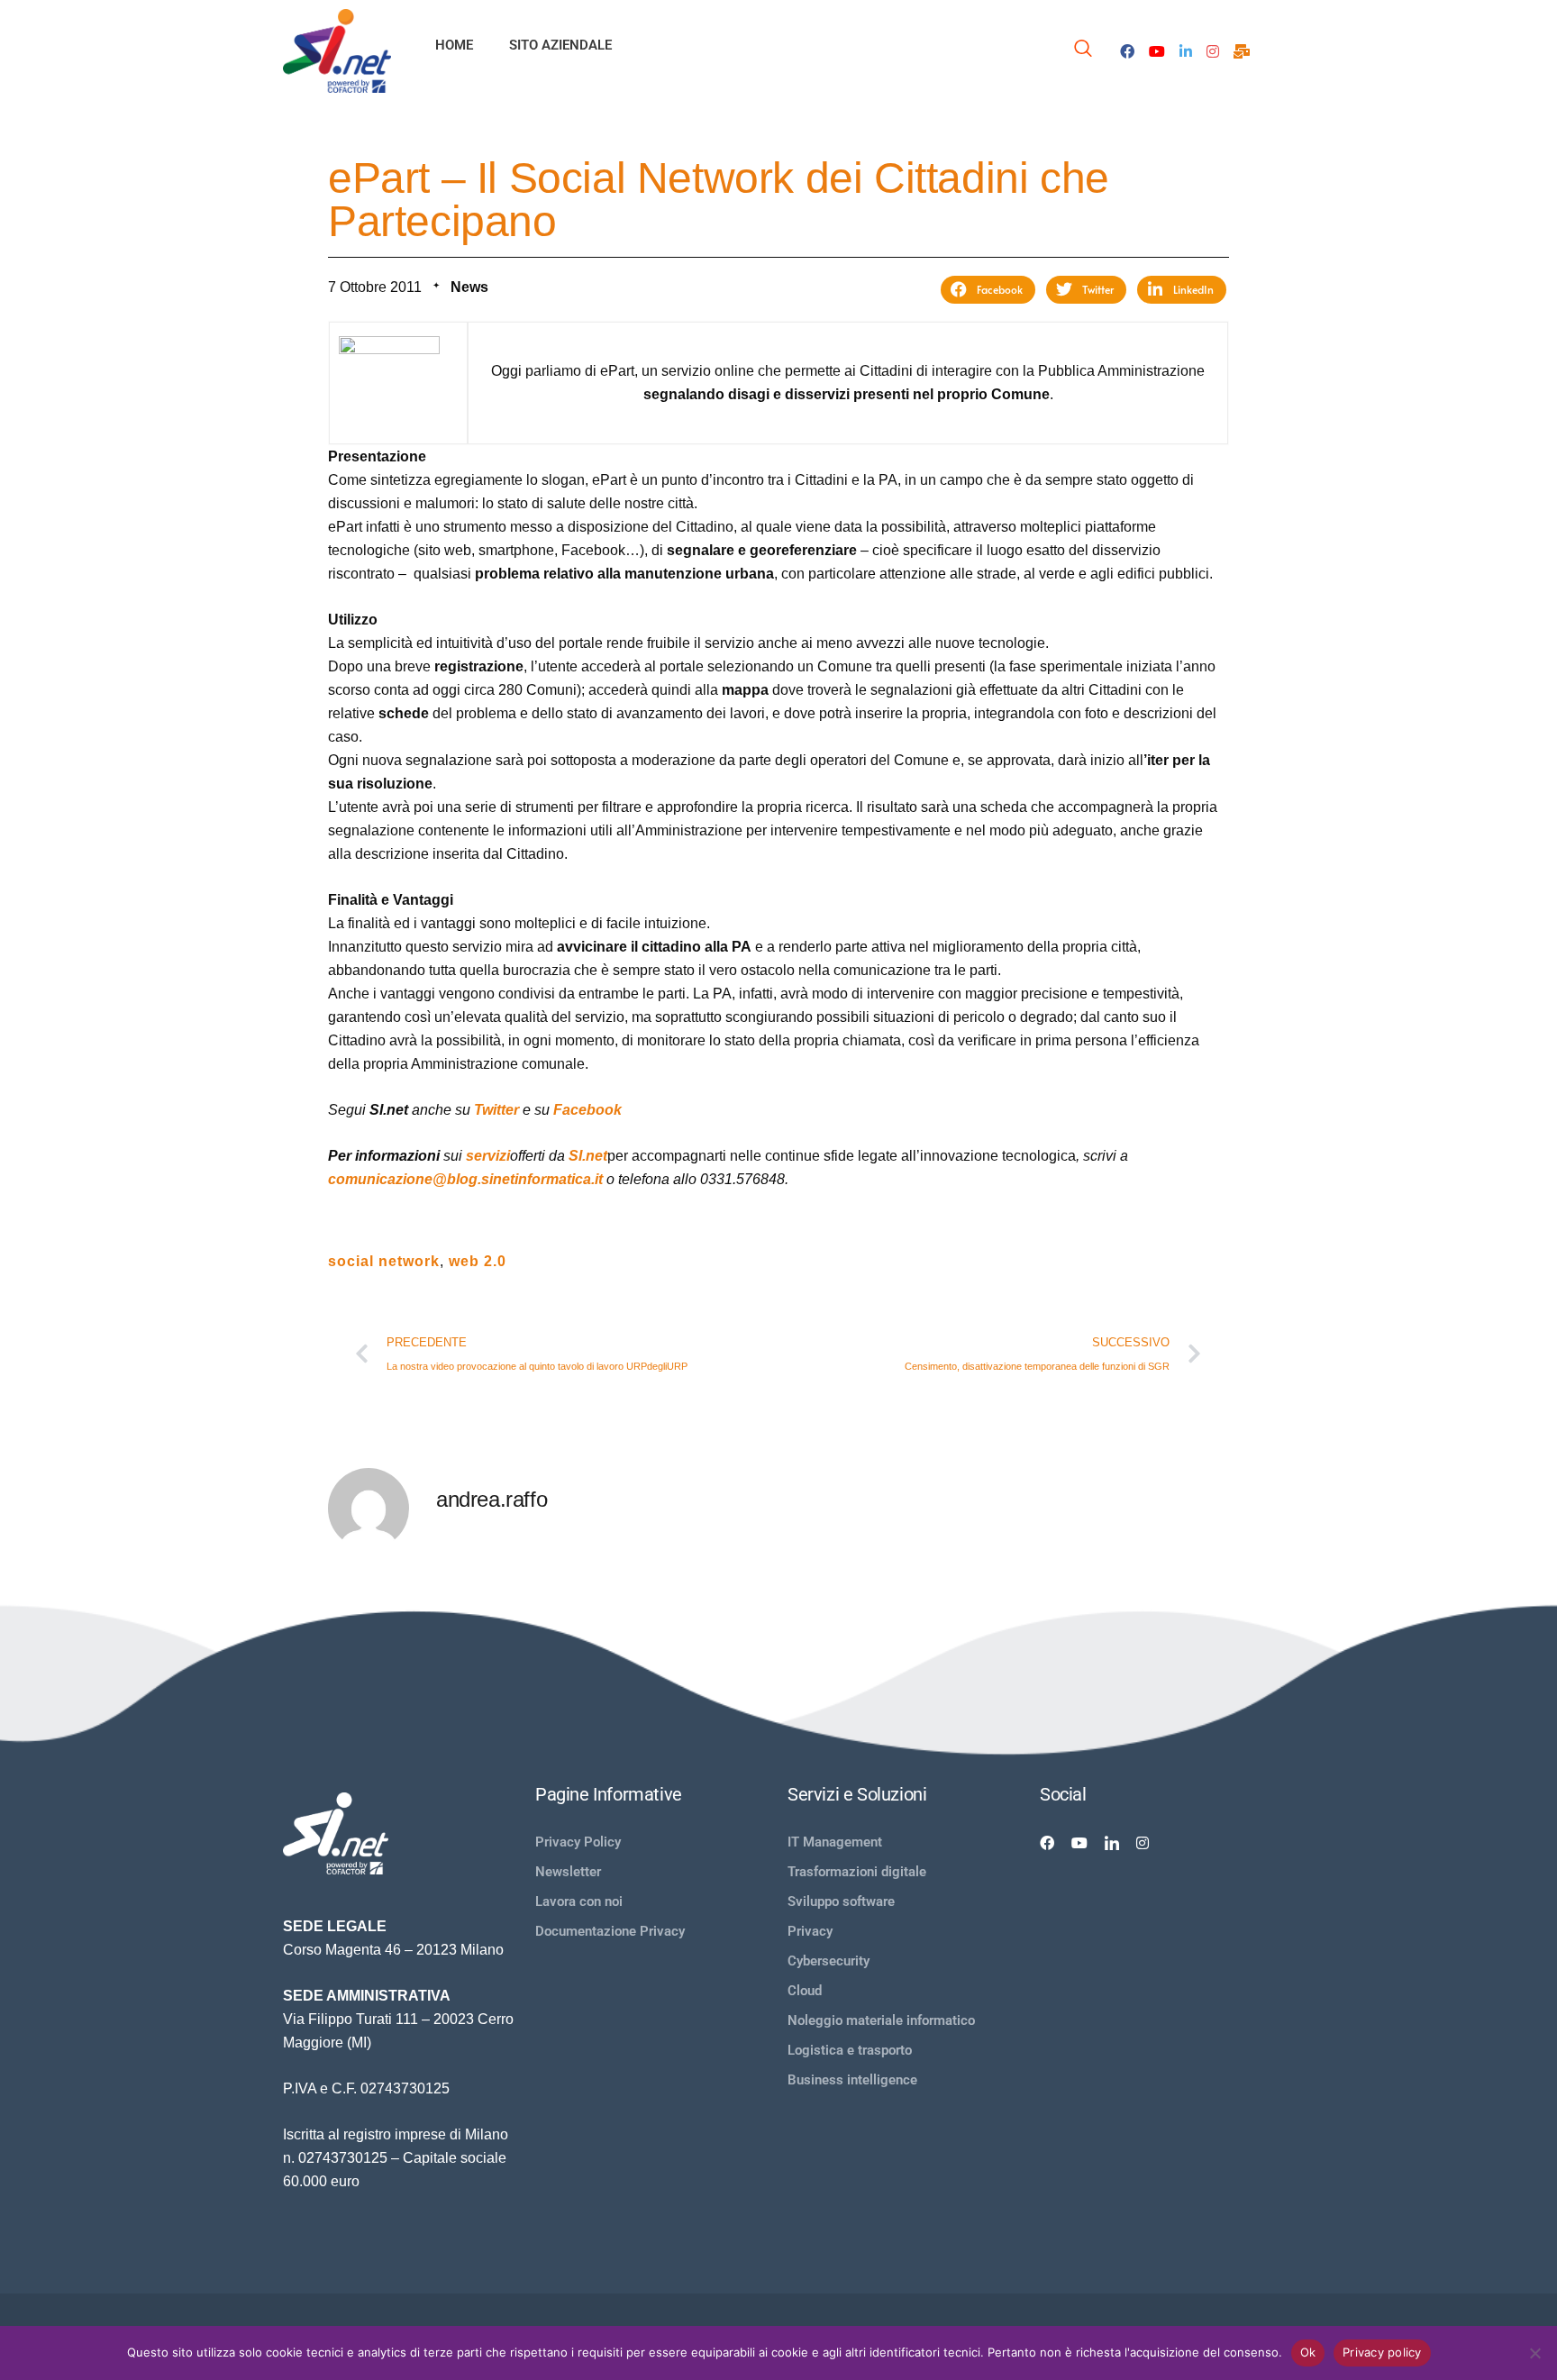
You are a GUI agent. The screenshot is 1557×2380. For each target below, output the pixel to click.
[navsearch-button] (1083, 51)
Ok (1308, 2352)
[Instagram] (1213, 50)
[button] (988, 290)
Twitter (496, 1110)
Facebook (587, 1110)
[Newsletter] (1242, 50)
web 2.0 (478, 1261)
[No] (1534, 2353)
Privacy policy (1382, 2352)
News (469, 287)
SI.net (588, 1156)
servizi (488, 1156)
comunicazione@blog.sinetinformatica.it (465, 1179)
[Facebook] (1127, 50)
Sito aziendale (560, 45)
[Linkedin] (1112, 1842)
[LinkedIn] (1186, 50)
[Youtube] (1157, 50)
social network (384, 1261)
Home (454, 45)
